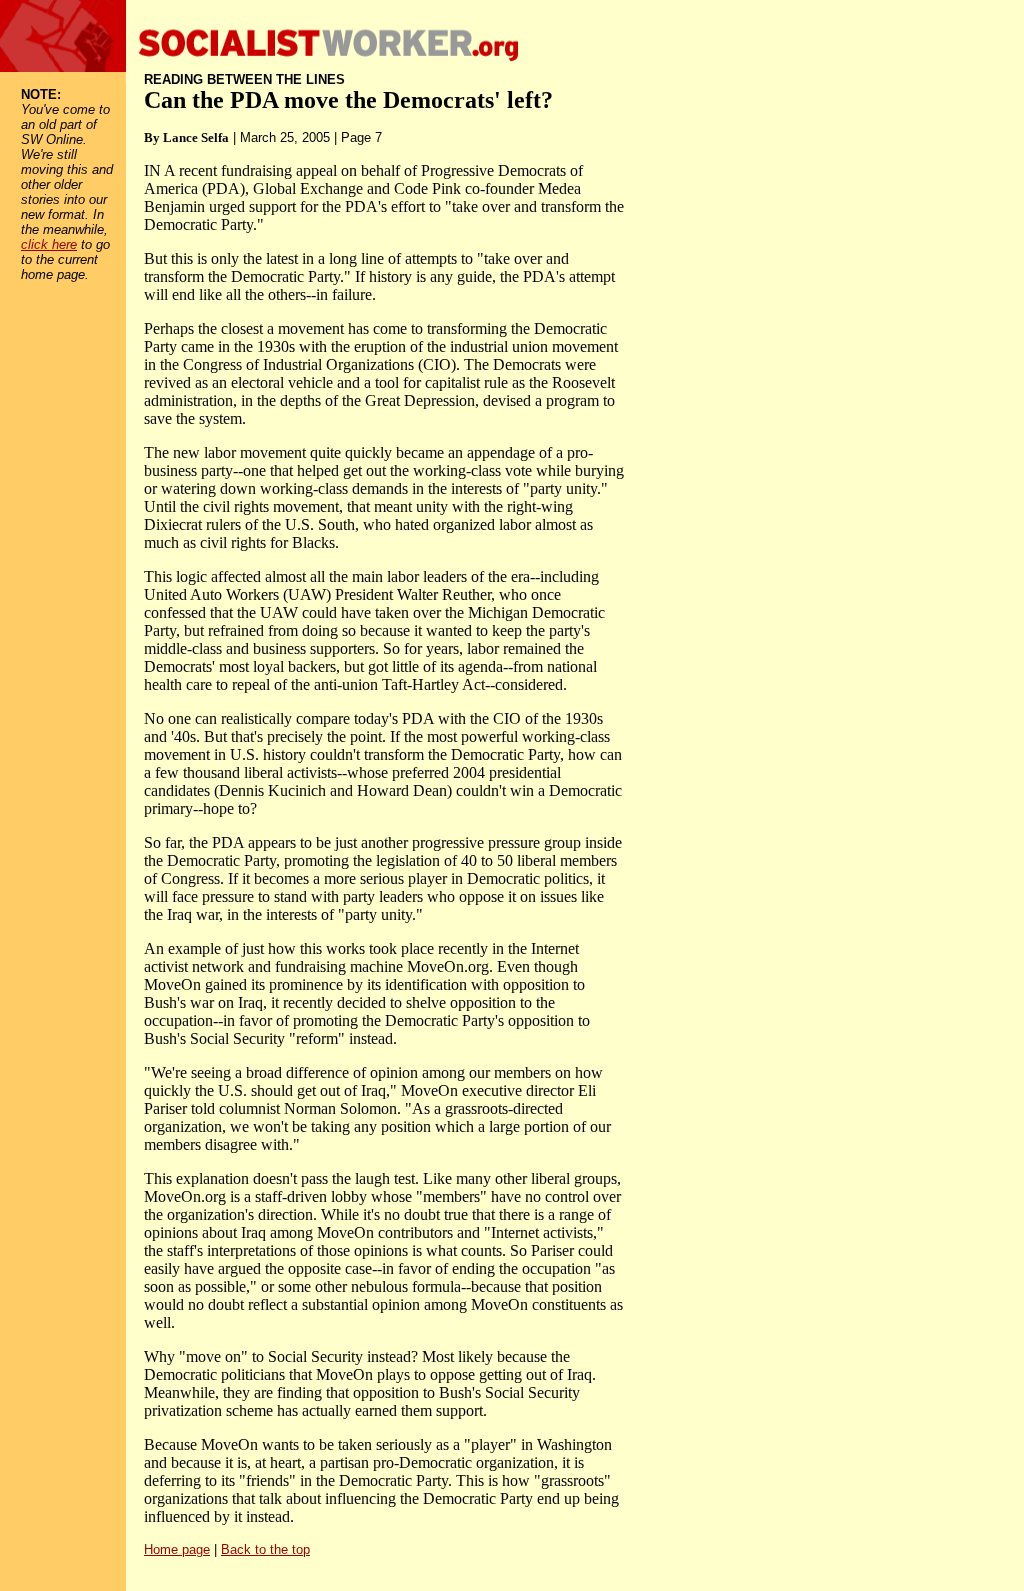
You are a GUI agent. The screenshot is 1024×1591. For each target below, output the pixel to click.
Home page (177, 1549)
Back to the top (265, 1549)
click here (49, 244)
